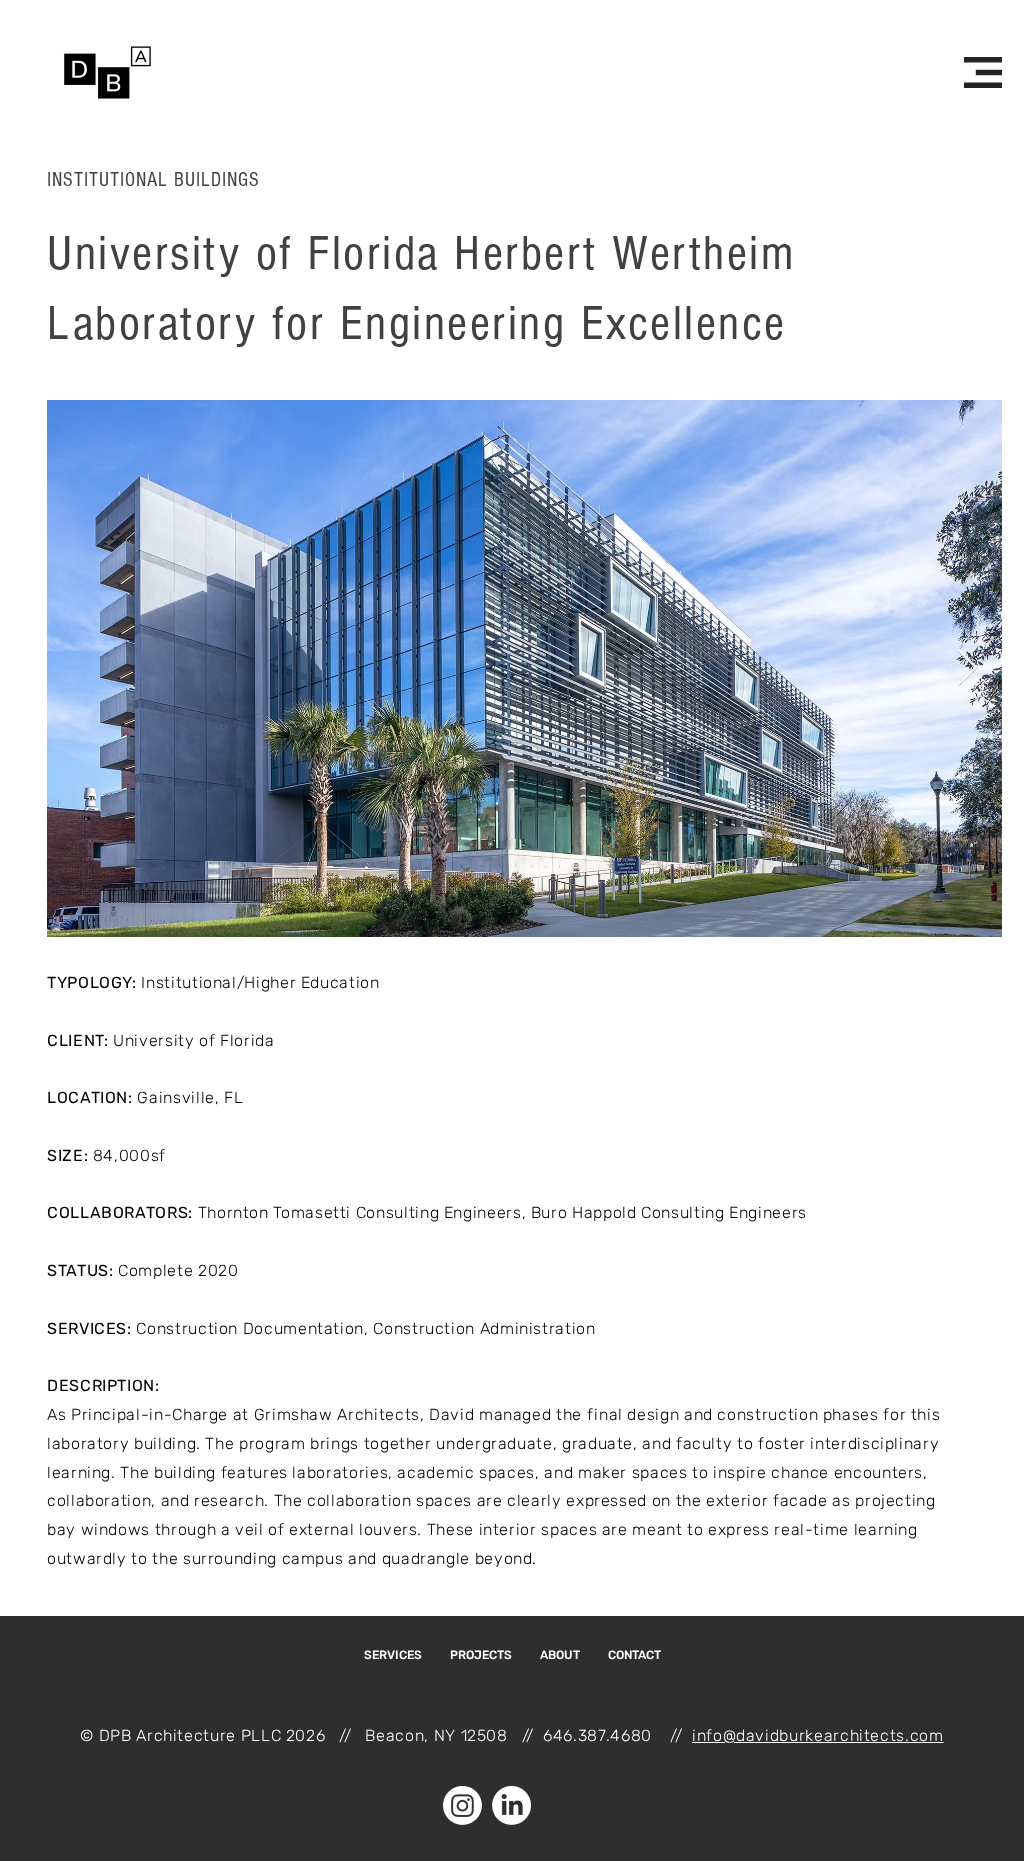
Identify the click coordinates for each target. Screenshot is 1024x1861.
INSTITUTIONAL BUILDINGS (153, 180)
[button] (983, 72)
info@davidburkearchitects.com (818, 1735)
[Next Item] (967, 668)
